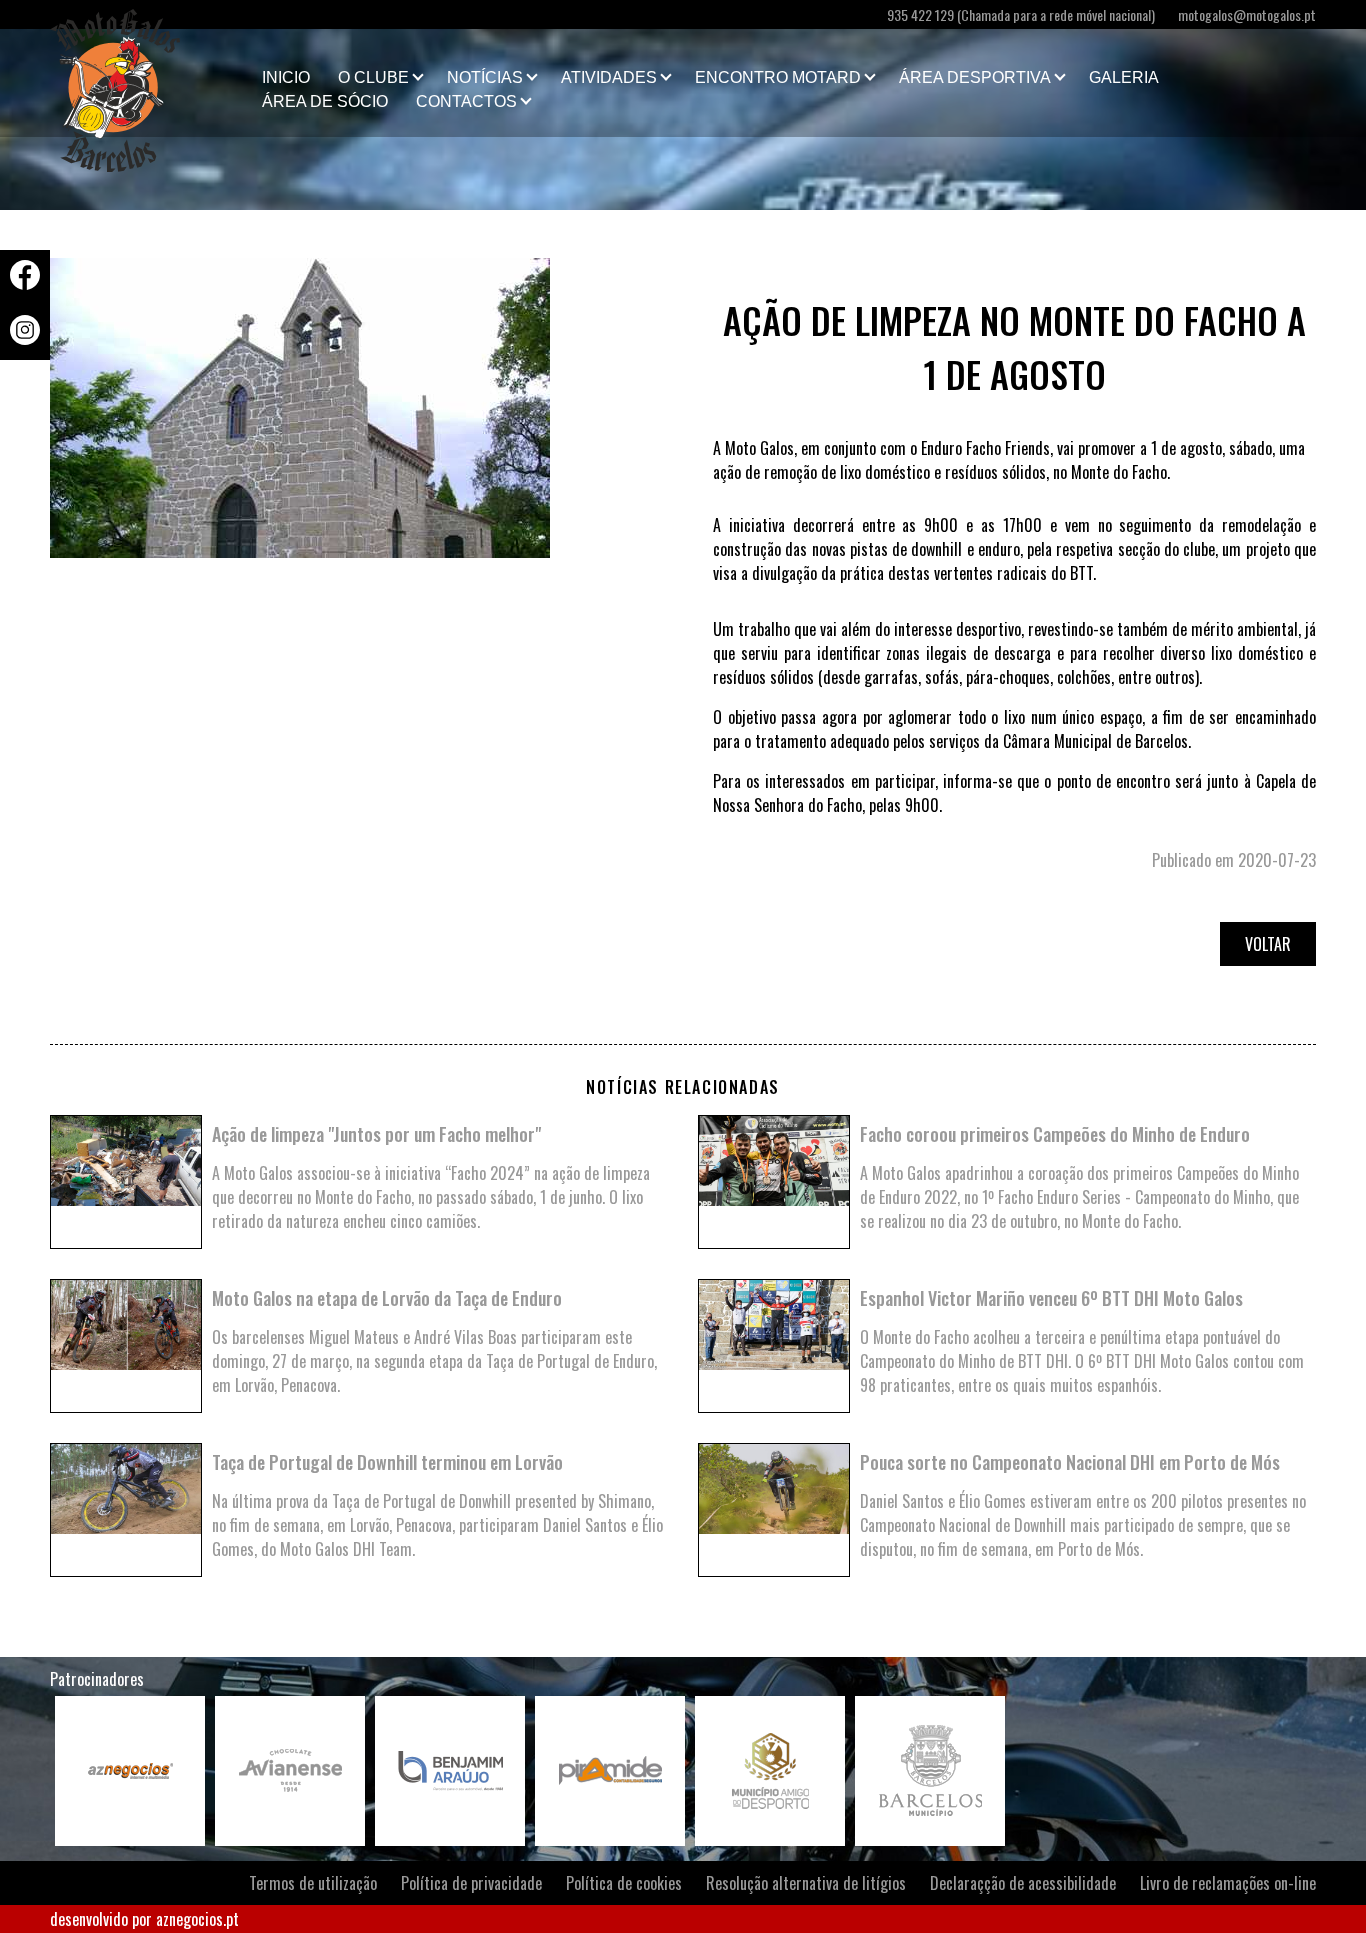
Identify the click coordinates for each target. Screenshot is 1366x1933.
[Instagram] (25, 338)
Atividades (609, 77)
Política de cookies (624, 1883)
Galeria (1124, 77)
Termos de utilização (313, 1883)
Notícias (485, 77)
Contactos (466, 101)
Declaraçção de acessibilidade (1023, 1883)
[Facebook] (25, 283)
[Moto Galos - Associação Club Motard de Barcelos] (150, 83)
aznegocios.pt (197, 1919)
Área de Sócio (325, 101)
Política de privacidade (471, 1883)
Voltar (1268, 944)
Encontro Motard (778, 77)
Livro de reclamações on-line (1228, 1883)
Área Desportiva (975, 77)
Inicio (286, 77)
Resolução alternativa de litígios (806, 1883)
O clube (373, 77)
